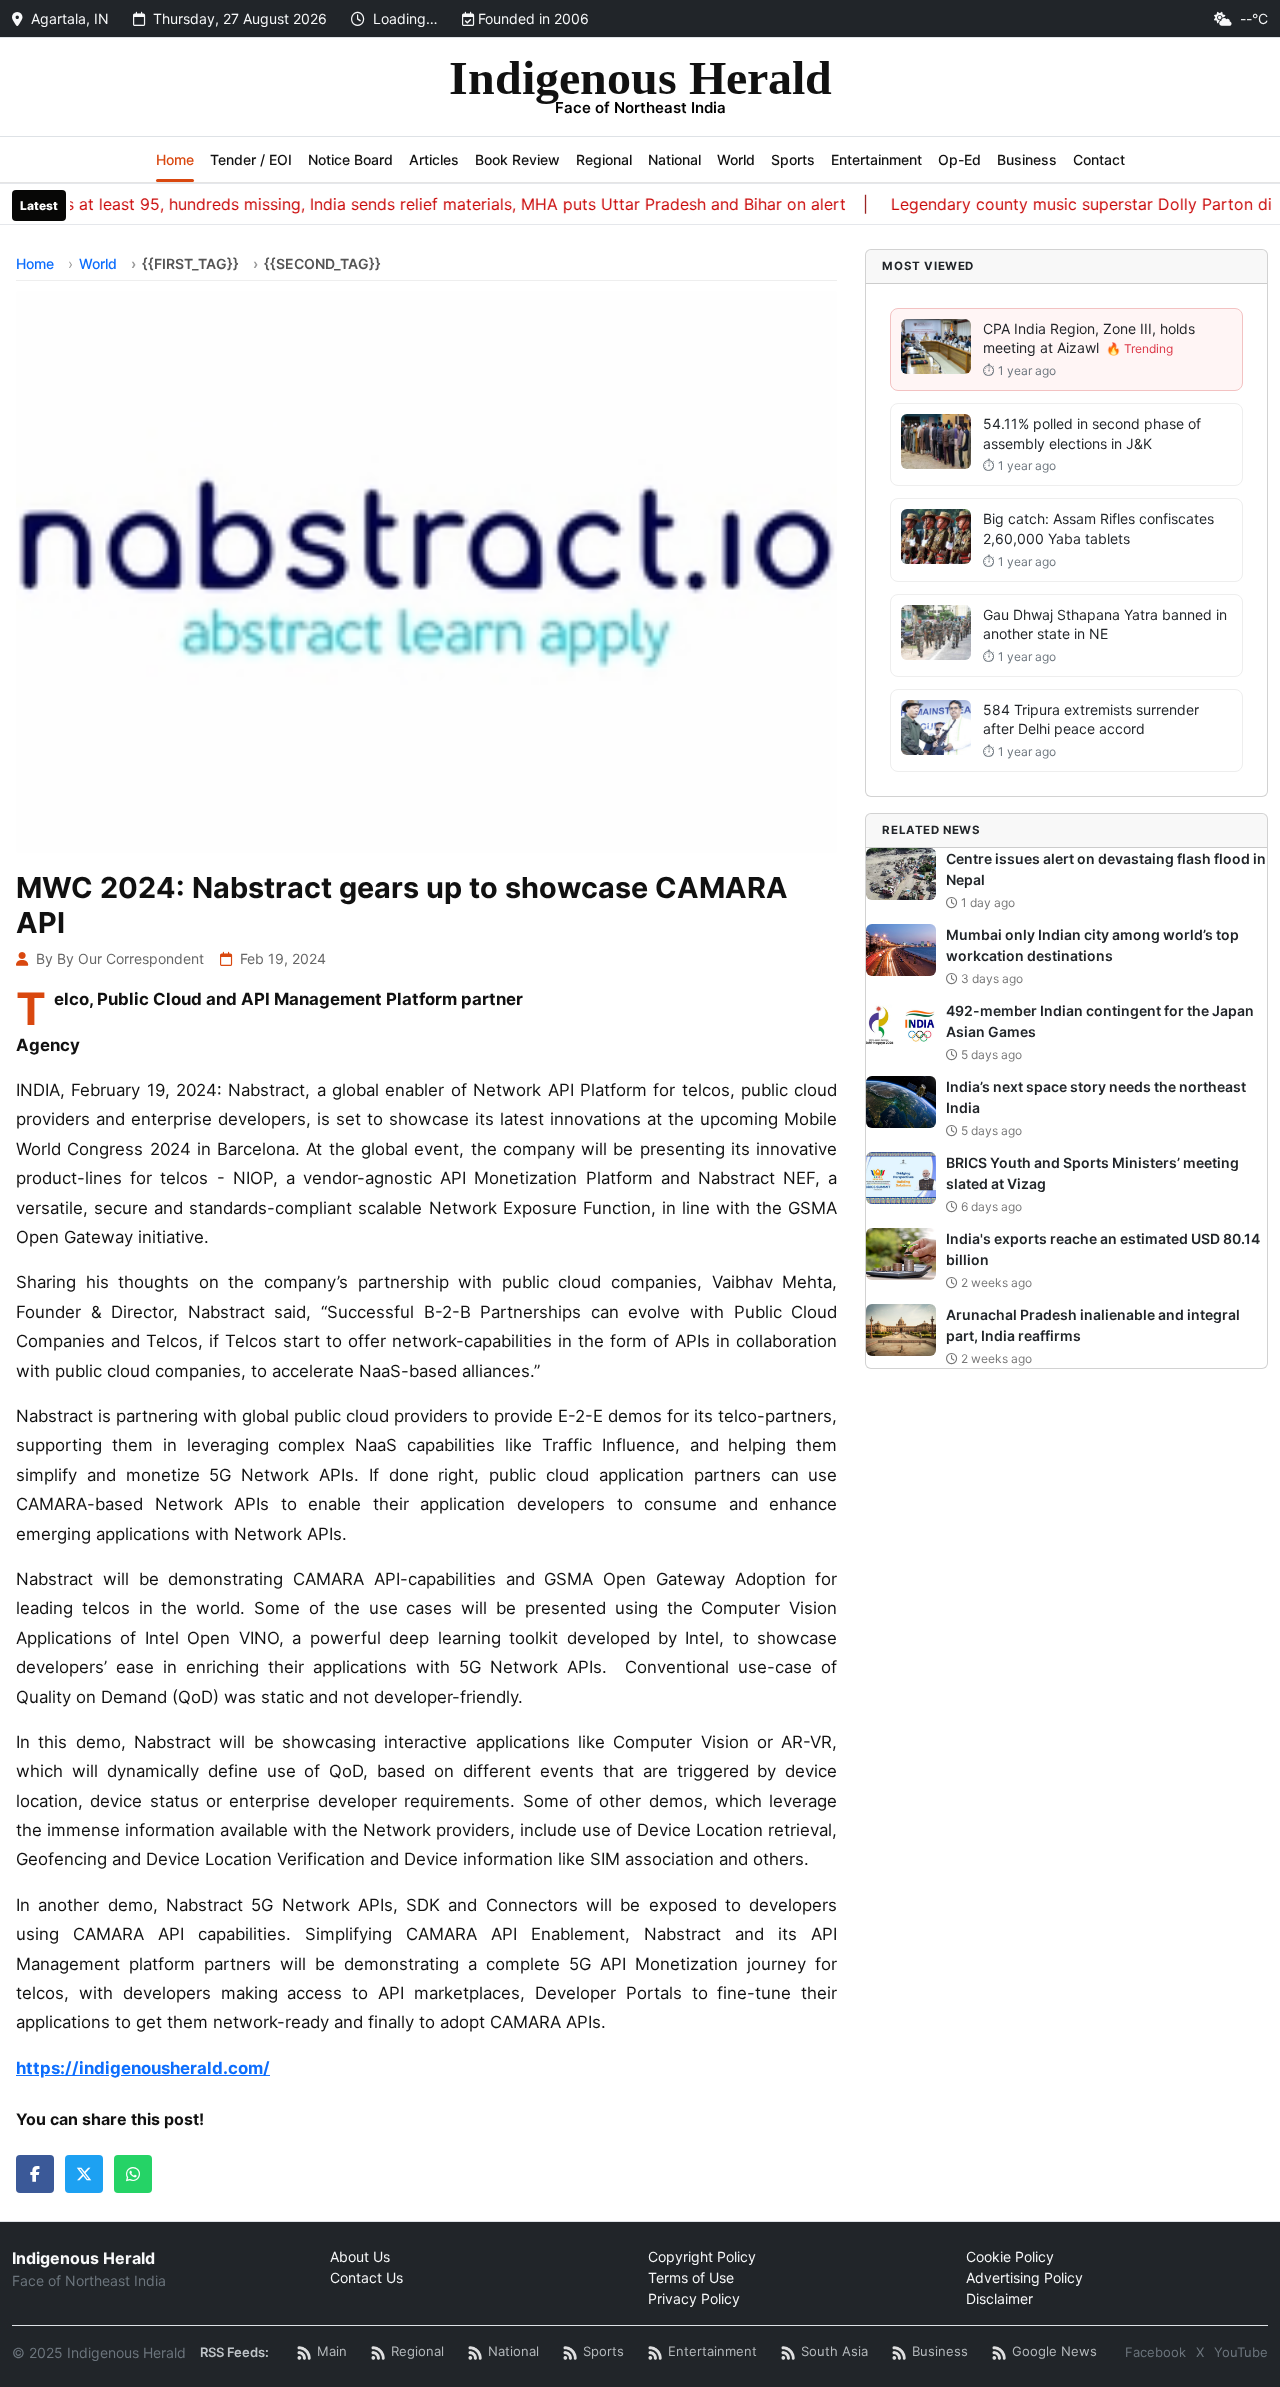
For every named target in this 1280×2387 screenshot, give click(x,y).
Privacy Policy (694, 2298)
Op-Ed (959, 159)
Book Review (517, 159)
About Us (360, 2256)
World (736, 159)
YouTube (1241, 2352)
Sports (793, 159)
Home (175, 159)
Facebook (1155, 2352)
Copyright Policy (702, 2256)
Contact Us (366, 2277)
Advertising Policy (1024, 2277)
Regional (604, 159)
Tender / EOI (251, 159)
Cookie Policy (1010, 2256)
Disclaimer (999, 2298)
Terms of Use (691, 2277)
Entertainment (876, 159)
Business (1027, 159)
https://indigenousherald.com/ (143, 2068)
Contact (1099, 159)
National (674, 159)
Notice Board (350, 159)
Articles (434, 159)
